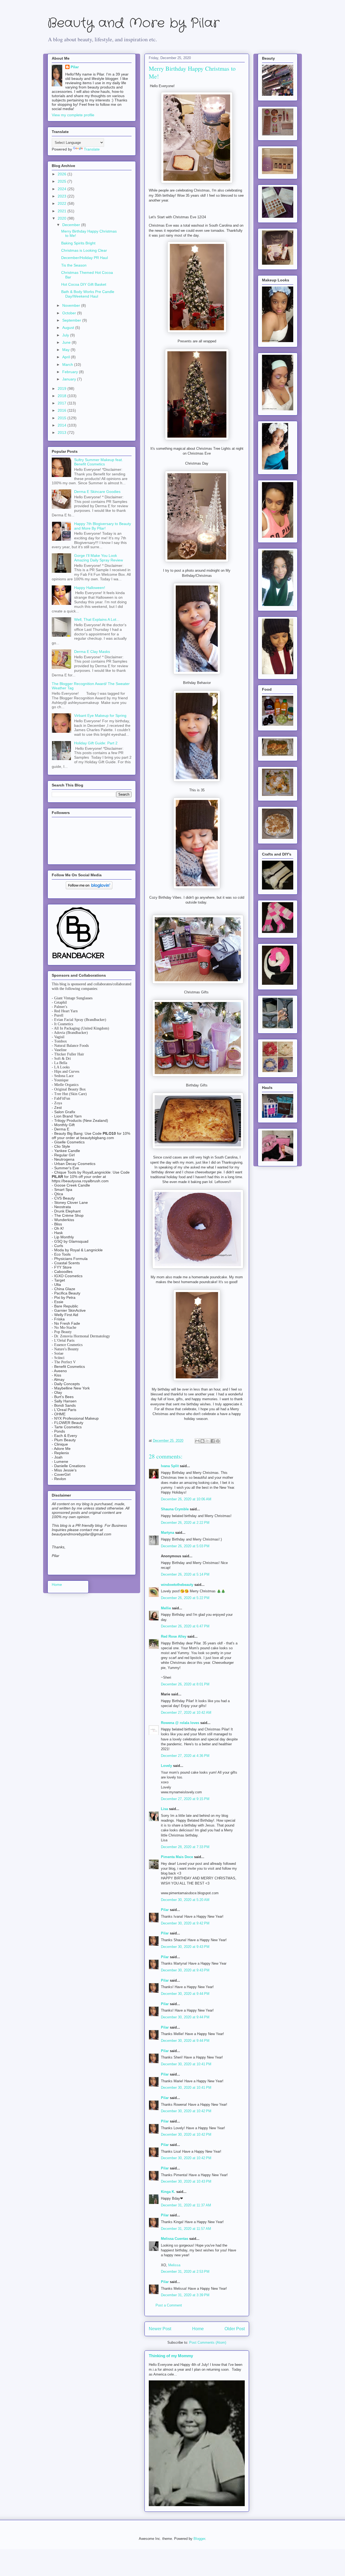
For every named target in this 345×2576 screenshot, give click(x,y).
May (66, 350)
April (67, 357)
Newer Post (160, 2329)
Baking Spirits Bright (78, 243)
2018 (63, 396)
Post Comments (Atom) (208, 2342)
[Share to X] (208, 1441)
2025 (63, 181)
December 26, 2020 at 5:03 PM (185, 1546)
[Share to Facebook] (213, 1441)
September (72, 320)
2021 (63, 211)
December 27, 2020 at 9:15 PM (185, 1799)
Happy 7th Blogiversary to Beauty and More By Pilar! (103, 526)
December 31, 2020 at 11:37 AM (186, 2205)
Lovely (166, 1766)
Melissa (174, 2265)
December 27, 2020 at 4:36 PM (185, 1756)
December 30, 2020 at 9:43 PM (185, 1947)
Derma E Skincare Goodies (97, 492)
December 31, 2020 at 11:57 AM (186, 2229)
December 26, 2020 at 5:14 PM (185, 1574)
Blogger (199, 2539)
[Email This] (197, 1441)
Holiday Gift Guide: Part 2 (96, 743)
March (68, 364)
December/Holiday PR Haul (84, 258)
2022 (63, 203)
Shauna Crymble (175, 1509)
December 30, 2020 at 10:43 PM (186, 2181)
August (69, 328)
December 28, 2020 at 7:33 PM (185, 1847)
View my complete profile (73, 115)
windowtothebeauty (177, 1585)
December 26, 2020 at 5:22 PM (185, 1598)
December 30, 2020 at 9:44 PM (185, 1994)
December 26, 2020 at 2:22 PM (185, 1523)
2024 (63, 189)
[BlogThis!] (202, 1441)
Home (198, 2329)
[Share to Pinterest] (218, 1441)
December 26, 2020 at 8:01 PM (185, 1684)
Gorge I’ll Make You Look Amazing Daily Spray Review (99, 558)
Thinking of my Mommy (171, 2356)
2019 (63, 389)
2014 (63, 425)
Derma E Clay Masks (92, 652)
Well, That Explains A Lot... (97, 619)
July (66, 335)
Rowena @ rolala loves (180, 1723)
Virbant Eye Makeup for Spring (100, 715)
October (70, 313)
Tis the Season (74, 265)
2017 (63, 403)
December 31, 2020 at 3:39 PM (185, 2295)
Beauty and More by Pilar (133, 23)
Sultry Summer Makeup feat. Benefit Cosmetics (99, 462)
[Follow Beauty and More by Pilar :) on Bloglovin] (89, 888)
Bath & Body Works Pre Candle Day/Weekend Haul (88, 294)
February (71, 372)
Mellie (166, 1608)
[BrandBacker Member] (79, 959)
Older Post (235, 2329)
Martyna (168, 1533)
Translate (92, 149)
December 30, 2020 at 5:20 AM (185, 1900)
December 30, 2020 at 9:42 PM (185, 1923)
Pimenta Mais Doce (177, 1857)
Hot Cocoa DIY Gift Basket (84, 284)
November (72, 305)
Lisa (164, 1809)
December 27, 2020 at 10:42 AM (186, 1713)
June (67, 342)
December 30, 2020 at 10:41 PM (186, 2064)
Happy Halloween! (90, 588)
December (72, 225)
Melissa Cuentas (175, 2239)
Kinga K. (168, 2192)
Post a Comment (169, 2305)
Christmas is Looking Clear (84, 250)
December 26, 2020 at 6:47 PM (185, 1626)
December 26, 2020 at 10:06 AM (186, 1499)
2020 (63, 218)
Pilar (165, 1910)
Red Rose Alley (174, 1636)
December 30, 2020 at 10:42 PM (186, 2111)
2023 (63, 196)
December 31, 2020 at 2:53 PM (185, 2272)
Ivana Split (170, 1466)
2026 (63, 174)
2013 (63, 432)
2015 (63, 418)
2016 (63, 410)
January (70, 379)
